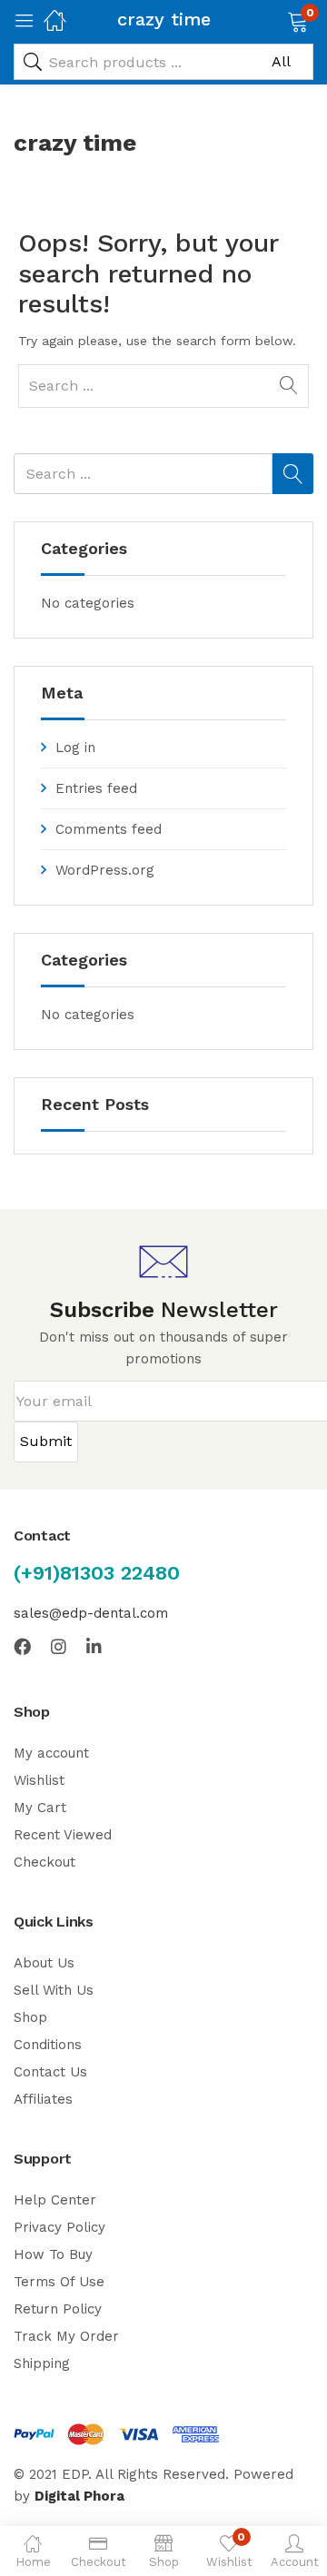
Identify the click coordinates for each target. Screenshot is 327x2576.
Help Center (55, 2200)
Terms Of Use (59, 2282)
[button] (275, 20)
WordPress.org (105, 870)
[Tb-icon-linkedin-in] (95, 1646)
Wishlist (39, 1780)
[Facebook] (22, 1646)
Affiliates (43, 2099)
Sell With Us (54, 1990)
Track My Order (66, 2336)
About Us (44, 1963)
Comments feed (109, 829)
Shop (30, 2017)
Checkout (45, 1862)
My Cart (40, 1808)
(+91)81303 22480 (97, 1573)
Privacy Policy (59, 2227)
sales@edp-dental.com (91, 1613)
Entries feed (96, 788)
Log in (75, 748)
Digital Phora (79, 2496)
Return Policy (58, 2309)
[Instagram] (59, 1646)
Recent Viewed (63, 1835)
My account (51, 1753)
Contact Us (50, 2072)
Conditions (48, 2045)
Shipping (42, 2363)
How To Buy (53, 2254)
